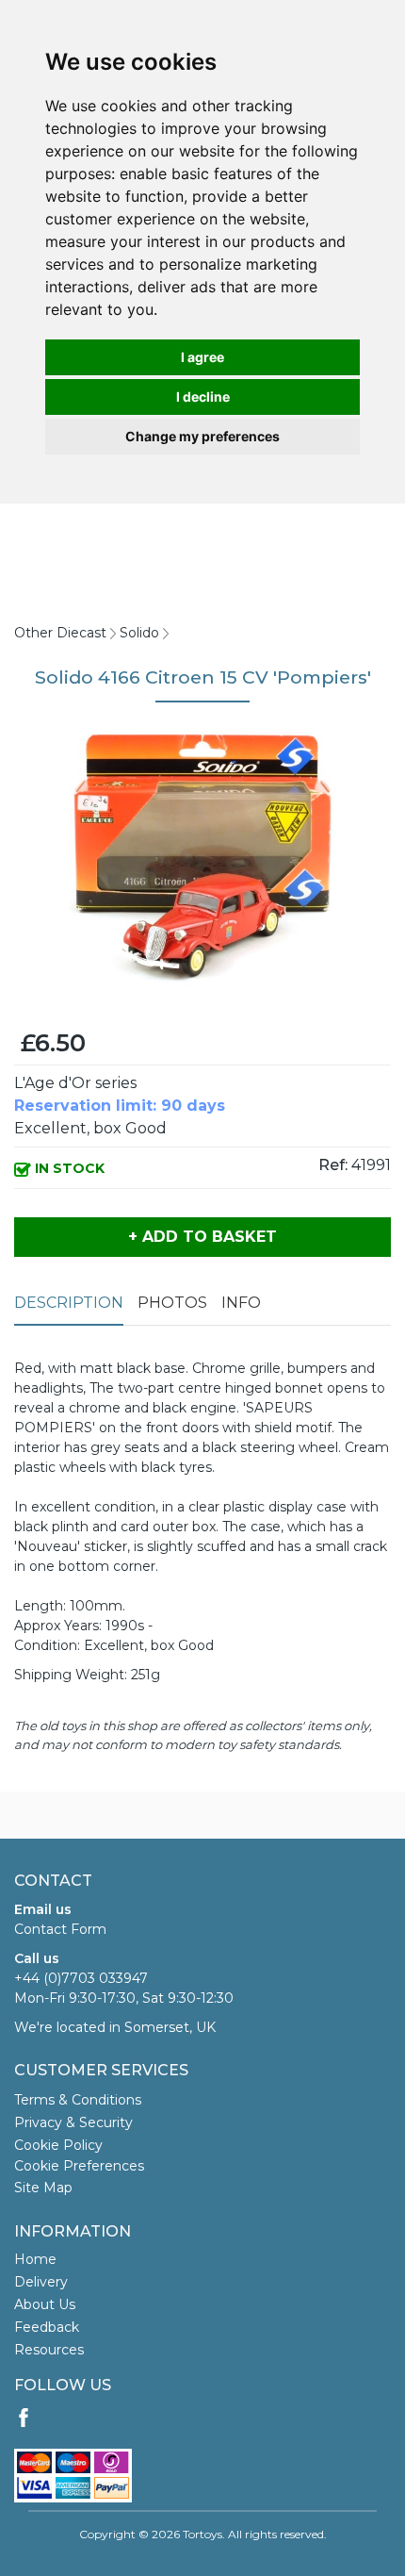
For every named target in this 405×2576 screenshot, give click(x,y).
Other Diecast (60, 633)
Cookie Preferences (79, 2166)
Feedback (47, 2327)
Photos (172, 1303)
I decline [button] (203, 396)
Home (35, 2259)
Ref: (333, 1165)
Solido (139, 633)
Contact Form (60, 1929)
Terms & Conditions (78, 2100)
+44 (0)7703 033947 (81, 1978)
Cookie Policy (58, 2145)
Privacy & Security (73, 2122)
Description (69, 1303)
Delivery (41, 2282)
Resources (49, 2350)
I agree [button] (202, 357)
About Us (45, 2304)
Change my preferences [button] (202, 436)
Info (241, 1303)
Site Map (43, 2188)
